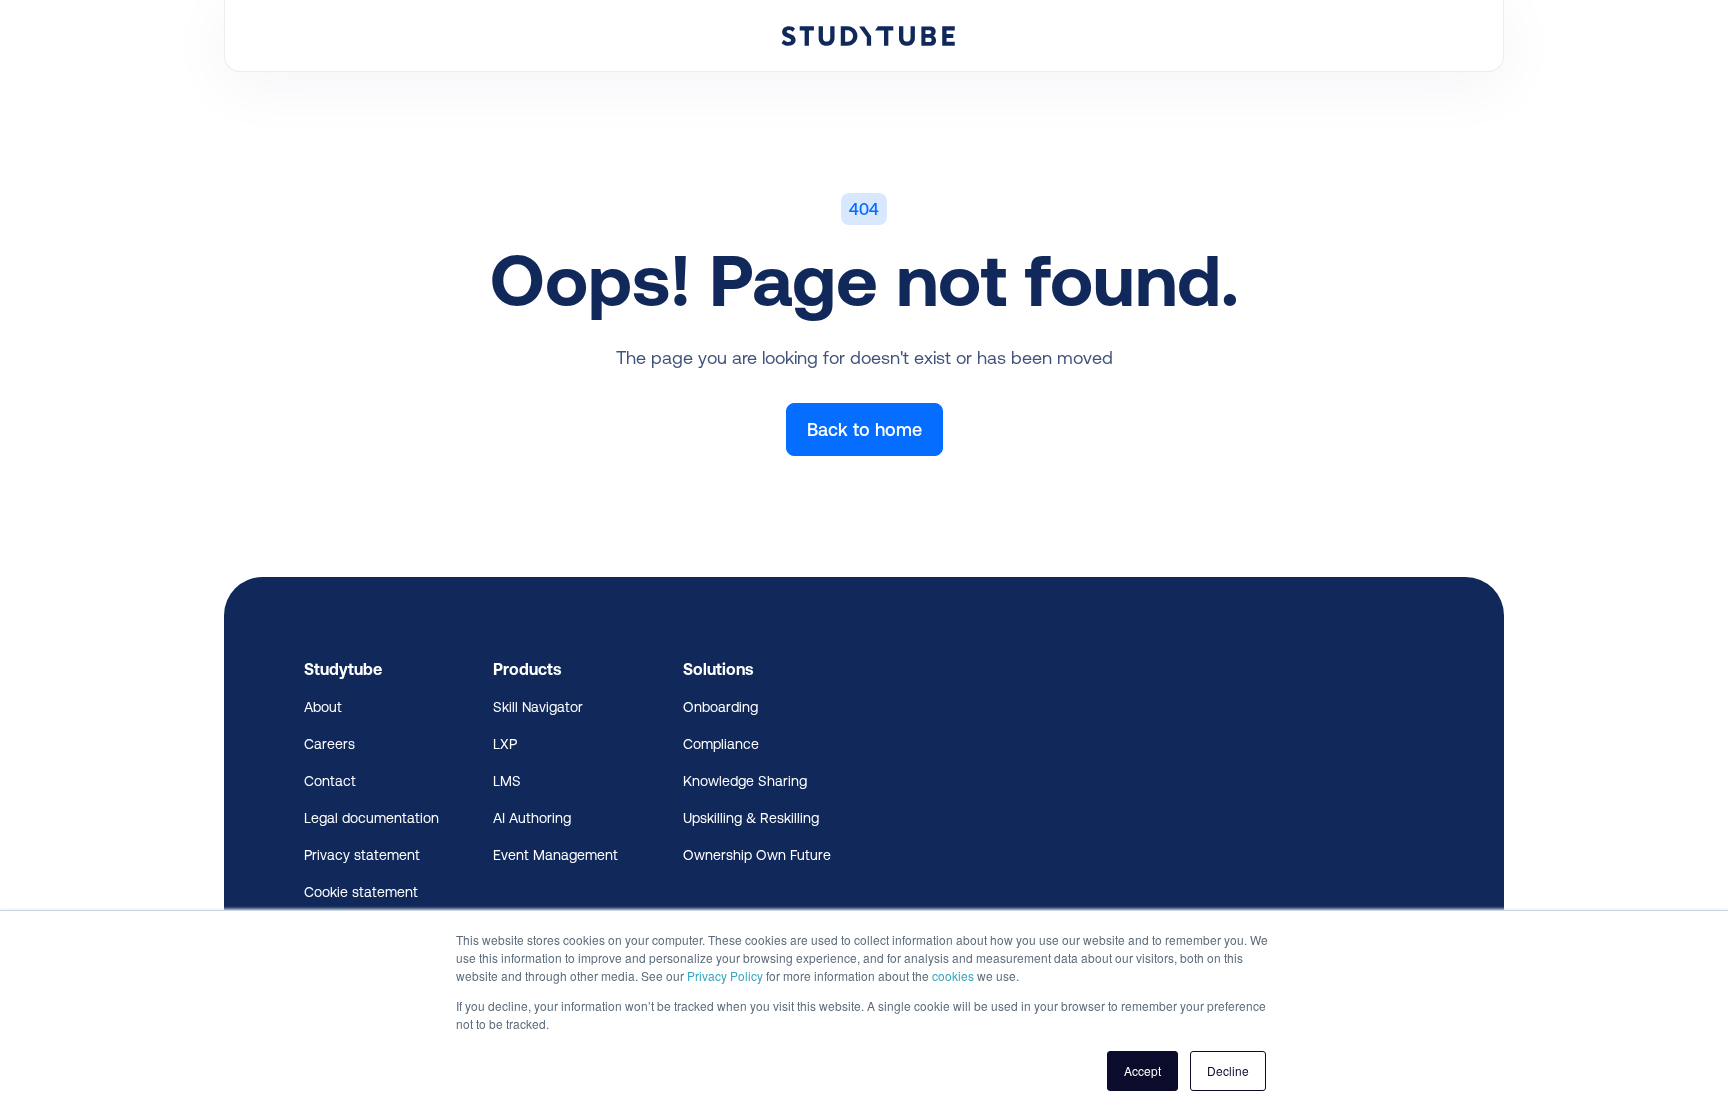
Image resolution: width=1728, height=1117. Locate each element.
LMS (507, 781)
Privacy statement (362, 855)
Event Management (555, 855)
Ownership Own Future (757, 855)
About (323, 707)
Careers (329, 744)
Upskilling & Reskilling (751, 818)
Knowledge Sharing (745, 781)
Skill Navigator (538, 707)
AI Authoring (532, 818)
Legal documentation (371, 818)
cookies (953, 975)
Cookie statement (361, 892)
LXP (505, 744)
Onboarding (720, 707)
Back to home (864, 429)
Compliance (721, 744)
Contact (330, 781)
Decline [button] (1228, 1070)
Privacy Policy (725, 975)
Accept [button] (1142, 1070)
